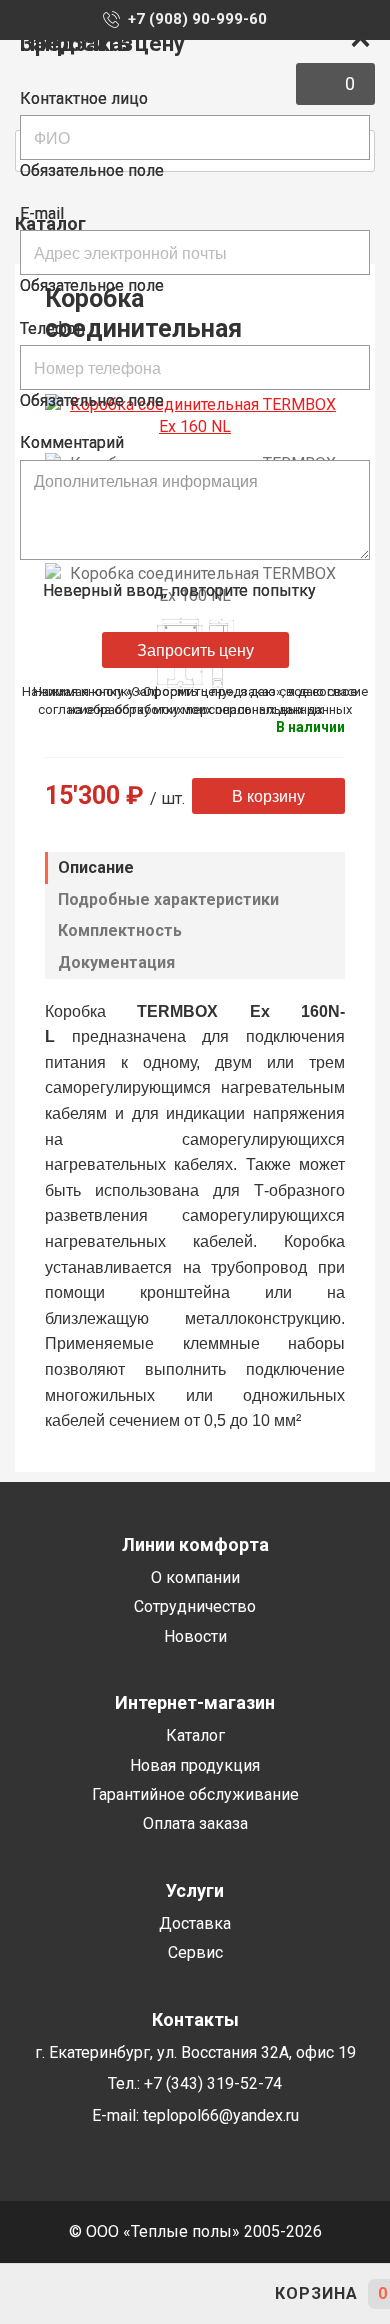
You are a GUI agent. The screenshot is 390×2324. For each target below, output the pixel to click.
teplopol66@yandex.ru (85, 2294)
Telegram (140, 2294)
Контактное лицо (84, 98)
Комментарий (72, 442)
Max (195, 2294)
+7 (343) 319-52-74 (30, 2294)
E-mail (42, 213)
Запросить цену (195, 649)
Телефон (52, 328)
